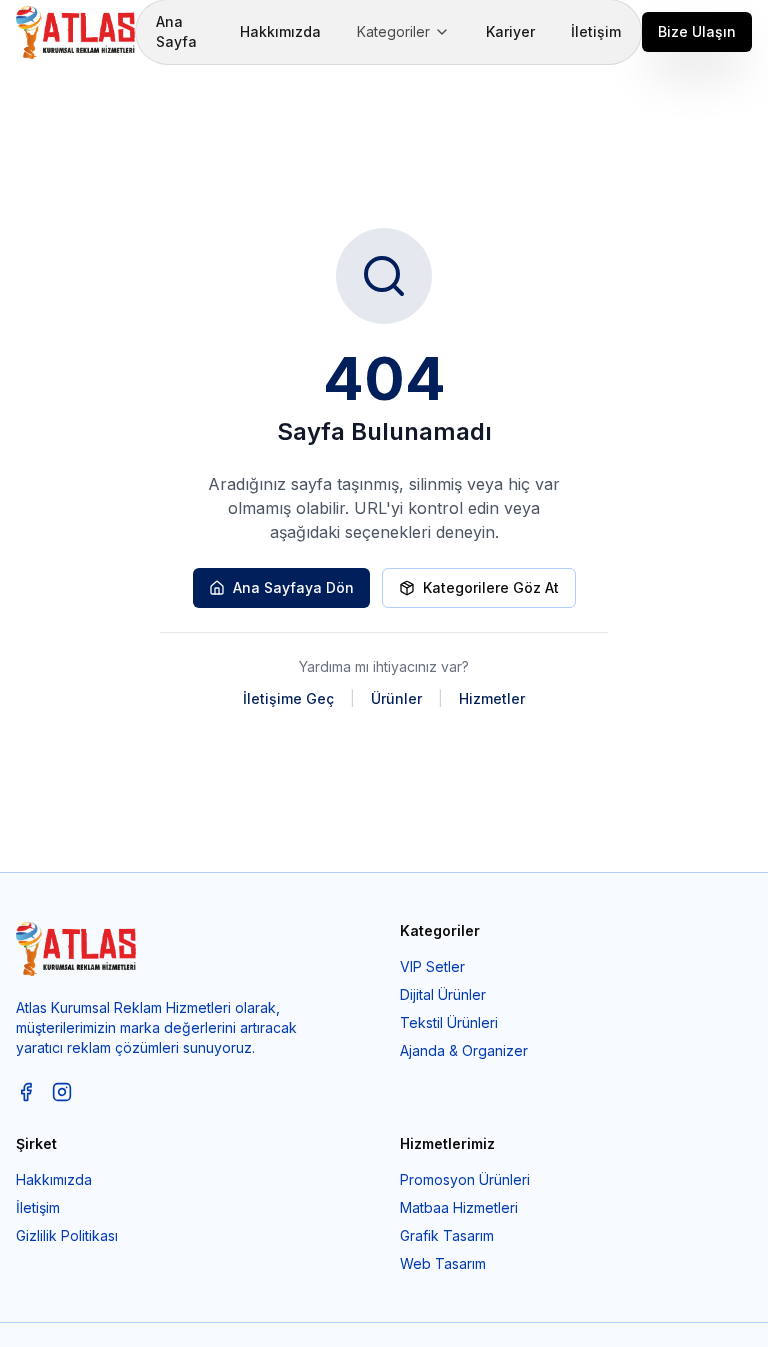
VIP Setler (432, 966)
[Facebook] (26, 1092)
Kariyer (510, 31)
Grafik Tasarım (447, 1235)
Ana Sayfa (176, 31)
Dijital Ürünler (443, 994)
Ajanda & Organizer (464, 1050)
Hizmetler (492, 698)
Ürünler (396, 698)
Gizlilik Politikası (67, 1235)
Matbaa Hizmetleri (459, 1207)
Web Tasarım (443, 1263)
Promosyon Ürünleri (465, 1179)
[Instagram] (62, 1092)
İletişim (596, 31)
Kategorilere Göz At (491, 587)
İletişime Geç (288, 698)
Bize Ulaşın (697, 31)
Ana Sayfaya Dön (293, 587)
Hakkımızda (280, 31)
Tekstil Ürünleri (449, 1022)
